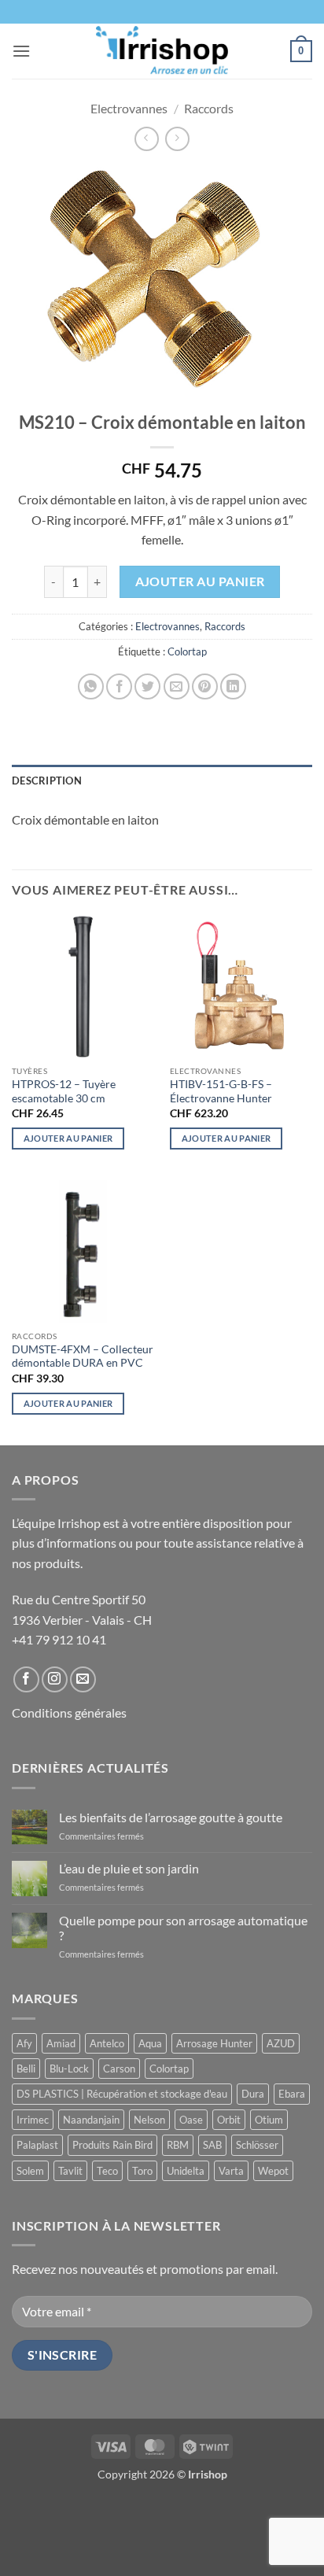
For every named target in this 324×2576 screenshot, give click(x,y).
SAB (212, 2145)
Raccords (209, 108)
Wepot (273, 2171)
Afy (24, 2043)
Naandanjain (91, 2120)
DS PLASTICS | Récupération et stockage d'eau (122, 2094)
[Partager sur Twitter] (147, 686)
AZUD (281, 2043)
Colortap (187, 651)
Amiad (61, 2043)
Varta (231, 2171)
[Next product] (147, 139)
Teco (107, 2171)
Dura (253, 2094)
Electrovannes (129, 108)
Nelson (149, 2120)
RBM (178, 2145)
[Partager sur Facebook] (119, 686)
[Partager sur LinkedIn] (233, 686)
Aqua (150, 2043)
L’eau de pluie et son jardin (129, 1868)
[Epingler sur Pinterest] (205, 686)
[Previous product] (177, 139)
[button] (21, 51)
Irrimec (33, 2120)
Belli (26, 2069)
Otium (269, 2120)
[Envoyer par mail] (177, 686)
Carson (119, 2069)
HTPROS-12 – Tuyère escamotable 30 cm (64, 1091)
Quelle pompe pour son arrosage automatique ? (183, 1928)
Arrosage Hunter (214, 2043)
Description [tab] (47, 781)
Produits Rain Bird (112, 2145)
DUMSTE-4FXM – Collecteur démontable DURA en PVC (83, 1356)
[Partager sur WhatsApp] (91, 686)
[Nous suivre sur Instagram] (55, 1679)
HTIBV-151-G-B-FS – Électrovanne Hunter (221, 1091)
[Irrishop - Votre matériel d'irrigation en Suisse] (162, 51)
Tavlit (70, 2171)
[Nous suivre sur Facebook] (26, 1679)
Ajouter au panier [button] (68, 1138)
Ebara (292, 2094)
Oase (191, 2120)
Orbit (229, 2120)
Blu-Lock (69, 2069)
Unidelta (186, 2171)
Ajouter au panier (200, 581)
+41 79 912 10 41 (59, 1639)
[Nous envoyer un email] (83, 1679)
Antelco (107, 2043)
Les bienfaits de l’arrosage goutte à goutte (171, 1817)
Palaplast (37, 2145)
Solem (30, 2171)
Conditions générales (69, 1712)
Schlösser (257, 2145)
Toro (142, 2171)
